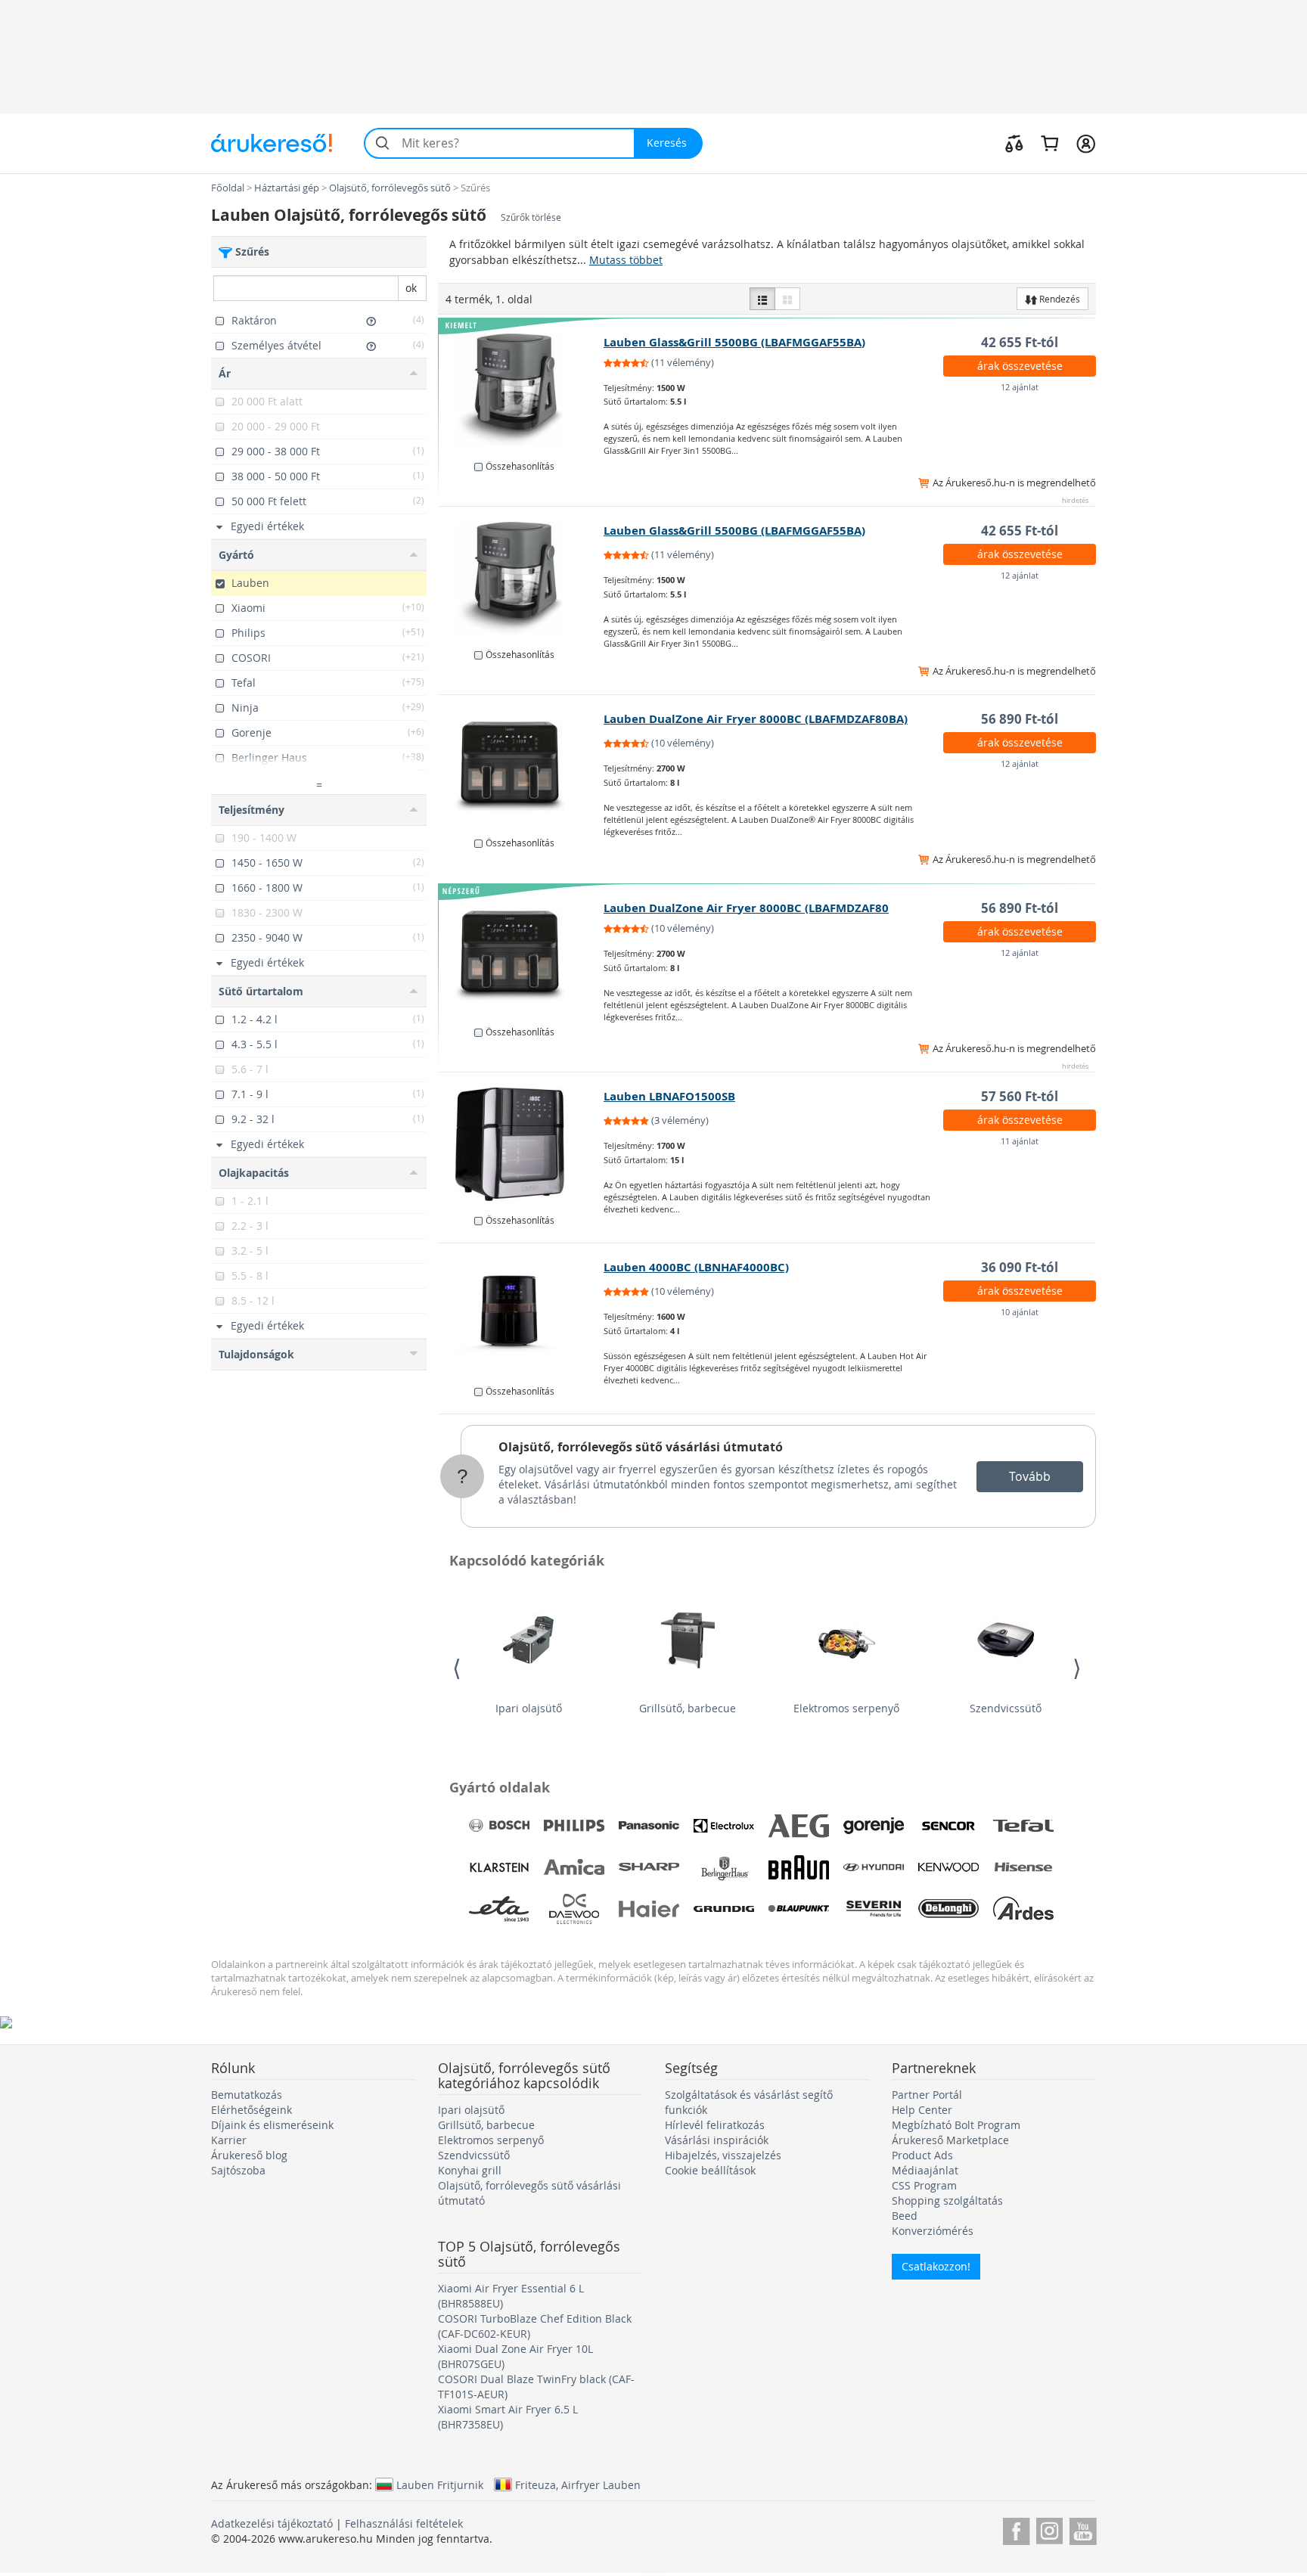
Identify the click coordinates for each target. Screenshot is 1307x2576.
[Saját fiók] (1086, 143)
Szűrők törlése (531, 217)
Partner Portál (927, 2095)
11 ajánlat (1020, 1141)
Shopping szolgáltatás (947, 2200)
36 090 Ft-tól (1020, 1267)
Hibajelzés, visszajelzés (723, 2155)
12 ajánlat (1020, 387)
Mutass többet (626, 260)
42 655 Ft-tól (1020, 342)
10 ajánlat (1020, 1312)
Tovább (1030, 1476)
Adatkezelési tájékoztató (272, 2523)
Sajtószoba (238, 2170)
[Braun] (799, 1867)
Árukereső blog (249, 2155)
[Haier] (649, 1909)
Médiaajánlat (925, 2170)
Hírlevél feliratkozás (715, 2125)
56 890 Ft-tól (1020, 719)
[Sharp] (649, 1867)
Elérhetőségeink (251, 2110)
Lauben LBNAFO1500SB (669, 1096)
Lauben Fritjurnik (440, 2484)
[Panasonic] (649, 1826)
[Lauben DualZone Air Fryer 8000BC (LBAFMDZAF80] (522, 956)
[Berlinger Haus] (724, 1867)
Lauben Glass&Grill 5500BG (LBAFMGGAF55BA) (734, 342)
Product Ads (922, 2155)
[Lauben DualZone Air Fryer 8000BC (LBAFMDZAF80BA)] (522, 767)
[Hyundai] (874, 1867)
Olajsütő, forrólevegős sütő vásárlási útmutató (641, 1447)
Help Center (922, 2110)
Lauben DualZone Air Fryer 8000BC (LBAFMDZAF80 (746, 908)
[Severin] (874, 1909)
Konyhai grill (470, 2170)
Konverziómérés (933, 2231)
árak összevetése (1020, 366)
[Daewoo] (574, 1909)
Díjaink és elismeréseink (272, 2125)
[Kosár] (1049, 143)
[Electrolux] (724, 1826)
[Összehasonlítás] (1014, 143)
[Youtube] (1083, 2529)
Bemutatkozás (247, 2095)
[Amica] (574, 1867)
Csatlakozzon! (936, 2266)
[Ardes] (1023, 1909)
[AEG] (799, 1826)
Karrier (229, 2140)
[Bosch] (499, 1826)
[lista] (762, 299)
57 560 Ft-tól (1020, 1096)
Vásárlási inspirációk (717, 2140)
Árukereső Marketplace (950, 2140)
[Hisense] (1023, 1867)
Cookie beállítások (710, 2170)
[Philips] (574, 1826)
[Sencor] (948, 1826)
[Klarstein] (499, 1867)
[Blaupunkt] (799, 1909)
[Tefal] (1023, 1826)
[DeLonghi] (948, 1909)
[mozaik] (787, 299)
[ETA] (499, 1909)
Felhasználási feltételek (404, 2523)
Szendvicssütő (1006, 1708)
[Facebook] (1016, 2529)
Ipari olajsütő (529, 1708)
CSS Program (924, 2185)
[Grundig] (724, 1909)
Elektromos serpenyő (846, 1708)
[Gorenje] (874, 1826)
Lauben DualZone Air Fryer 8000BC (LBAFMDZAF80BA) (756, 719)
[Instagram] (1049, 2529)
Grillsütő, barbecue (688, 1708)
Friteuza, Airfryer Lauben (578, 2484)
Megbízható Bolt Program (956, 2125)
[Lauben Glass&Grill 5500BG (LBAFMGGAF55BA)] (522, 390)
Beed (905, 2216)
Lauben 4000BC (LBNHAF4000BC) (696, 1267)
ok (411, 288)
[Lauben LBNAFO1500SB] (522, 1144)
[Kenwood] (948, 1867)
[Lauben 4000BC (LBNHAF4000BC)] (522, 1315)
